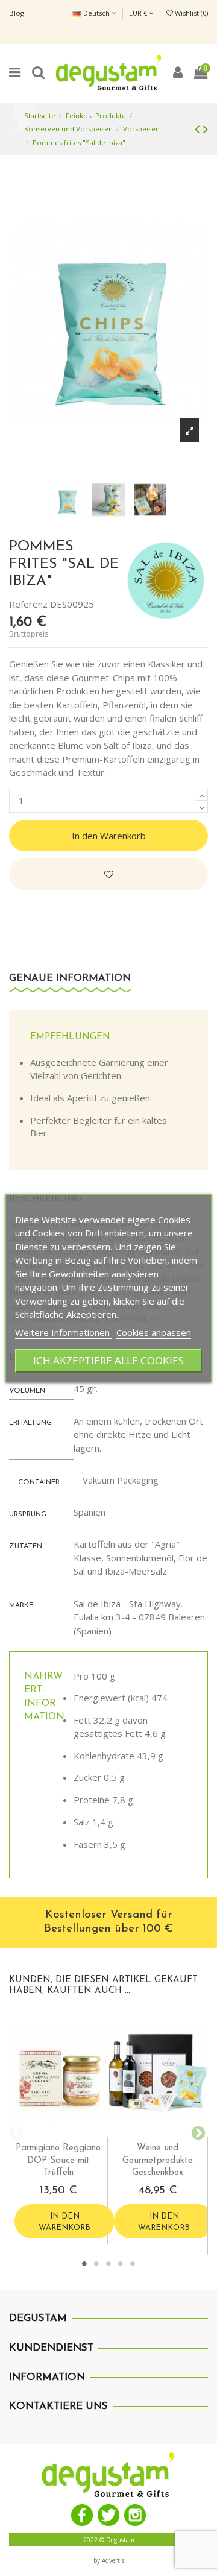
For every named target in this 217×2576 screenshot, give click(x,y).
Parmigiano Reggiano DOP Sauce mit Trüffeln (58, 2161)
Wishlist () (190, 13)
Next (196, 2132)
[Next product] (206, 129)
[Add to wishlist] (108, 874)
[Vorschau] (68, 2133)
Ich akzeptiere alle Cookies (108, 1360)
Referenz (28, 604)
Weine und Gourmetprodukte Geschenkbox (158, 2161)
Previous (15, 2132)
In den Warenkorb (109, 836)
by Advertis (109, 2560)
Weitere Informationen (64, 1332)
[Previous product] (199, 129)
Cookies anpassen (154, 1332)
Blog (17, 13)
